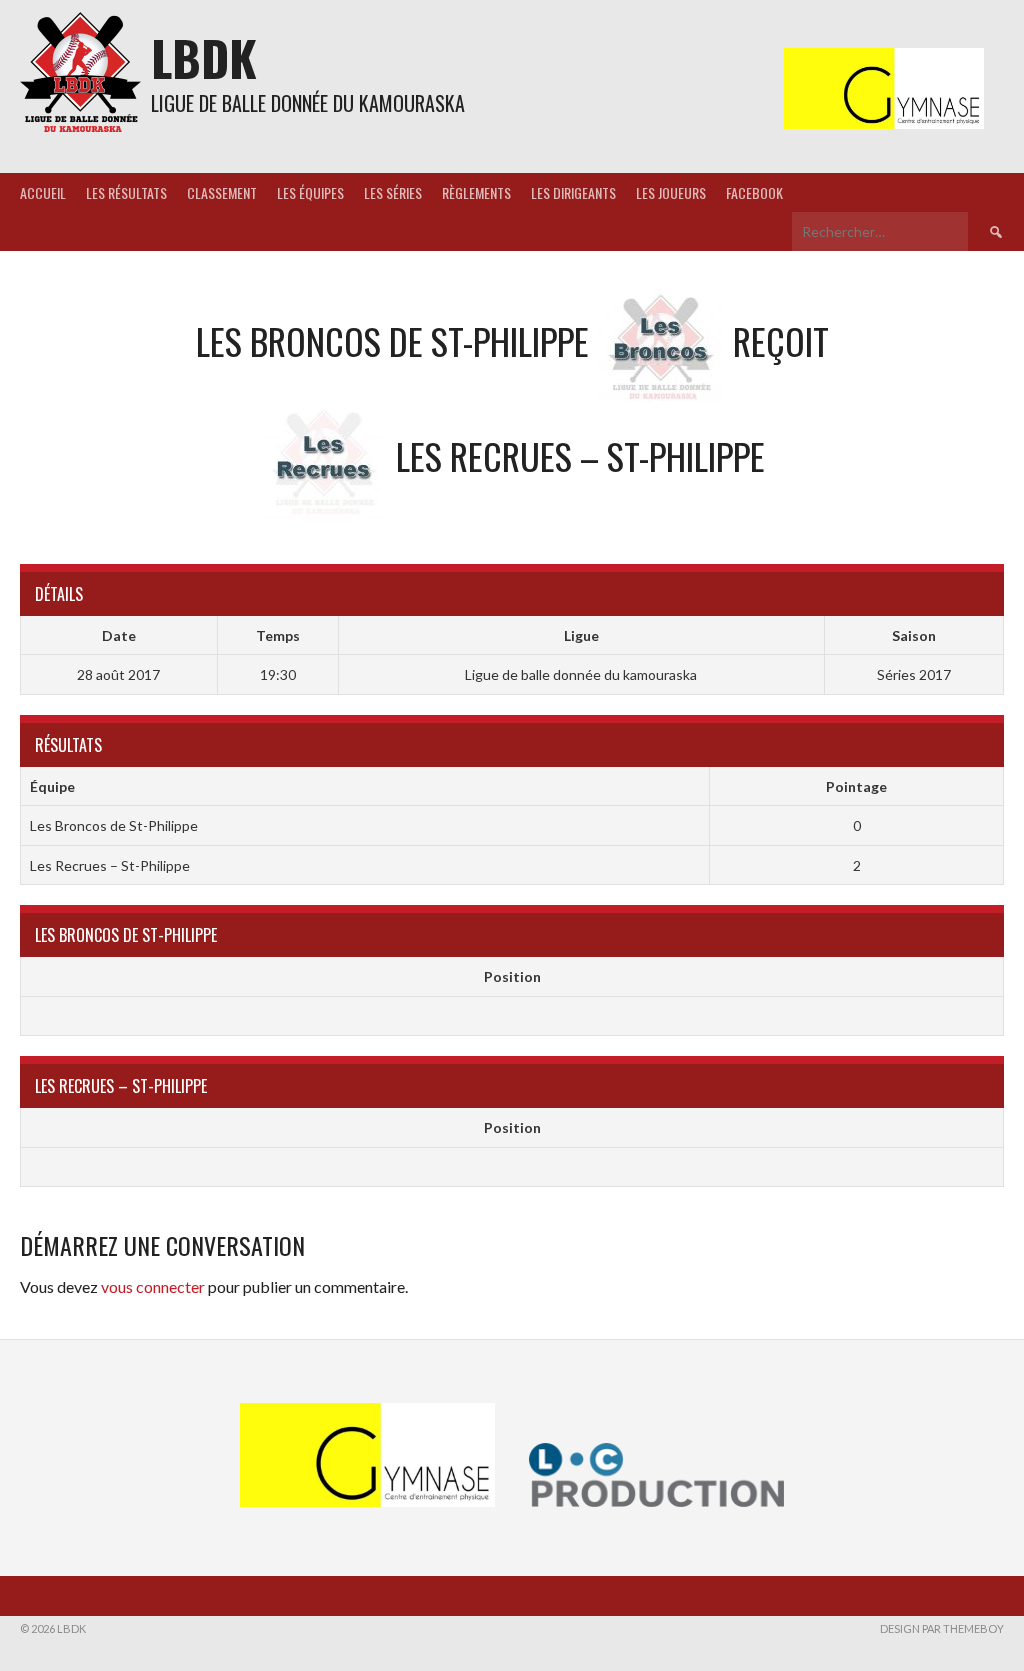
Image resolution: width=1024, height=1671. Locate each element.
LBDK (204, 57)
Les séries (393, 192)
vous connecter (153, 1286)
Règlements (476, 192)
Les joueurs (671, 192)
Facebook (754, 192)
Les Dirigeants (573, 192)
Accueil (43, 192)
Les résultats (126, 192)
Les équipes (310, 192)
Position (512, 976)
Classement (222, 192)
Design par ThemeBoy (942, 1628)
